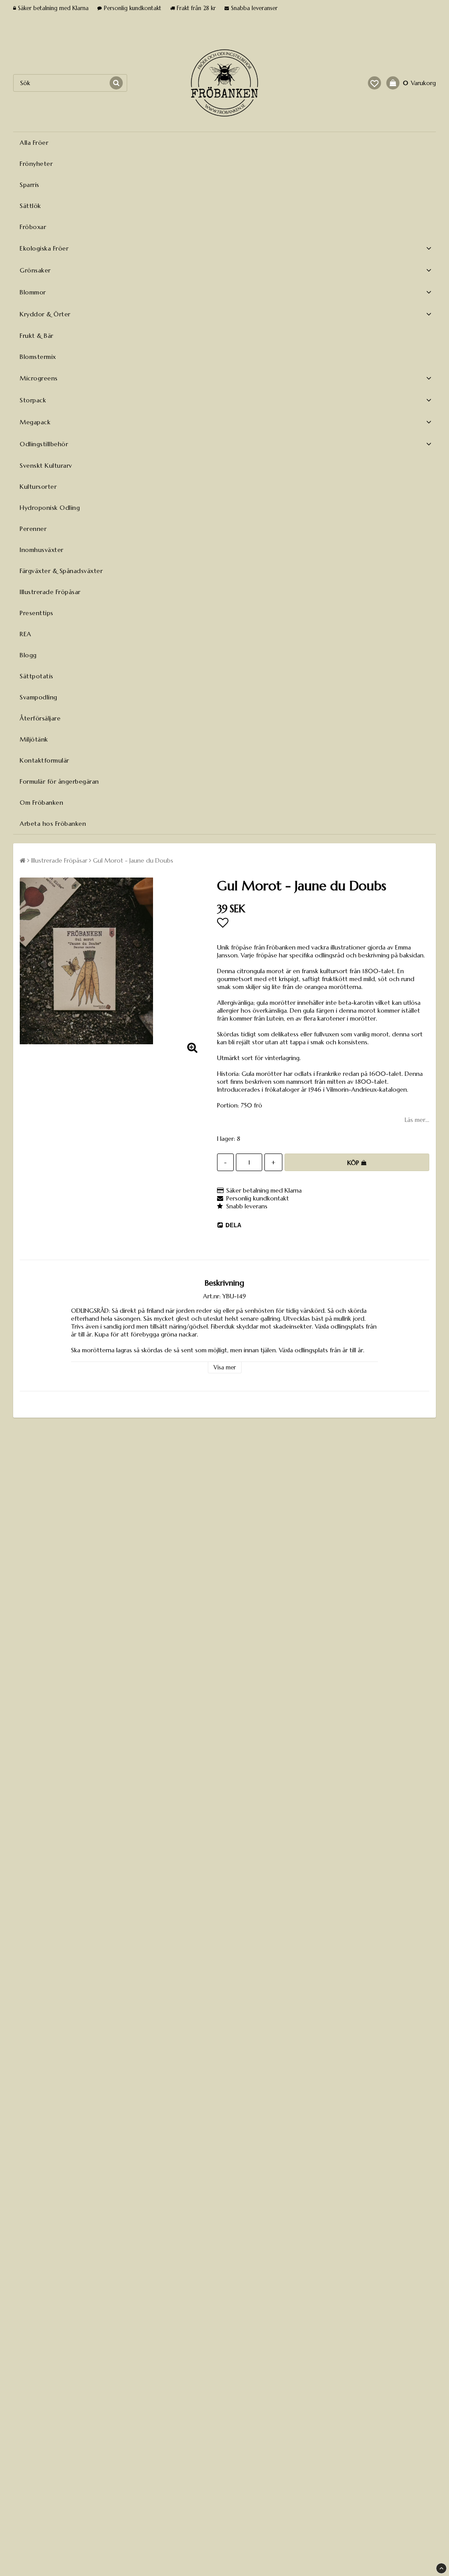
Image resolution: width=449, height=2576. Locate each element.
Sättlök (30, 206)
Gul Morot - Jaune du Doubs (133, 860)
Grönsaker (35, 270)
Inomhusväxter (42, 550)
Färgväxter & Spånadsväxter (61, 571)
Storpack (33, 400)
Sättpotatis (37, 676)
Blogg (28, 655)
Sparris (30, 185)
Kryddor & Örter (45, 314)
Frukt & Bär (37, 336)
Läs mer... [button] (417, 1120)
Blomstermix (38, 357)
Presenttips (37, 613)
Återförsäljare (40, 718)
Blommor (33, 292)
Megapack (35, 422)
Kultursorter (38, 487)
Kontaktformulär (45, 760)
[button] (374, 83)
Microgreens (39, 378)
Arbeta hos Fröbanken (53, 824)
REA (26, 634)
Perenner (33, 529)
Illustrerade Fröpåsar (50, 592)
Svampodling (39, 697)
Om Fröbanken (41, 803)
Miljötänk (34, 739)
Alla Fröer (34, 143)
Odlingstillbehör (44, 444)
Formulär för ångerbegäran (59, 781)
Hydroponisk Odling (50, 508)
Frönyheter (36, 164)
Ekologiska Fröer (44, 248)
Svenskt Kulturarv (46, 466)
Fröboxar (33, 227)
